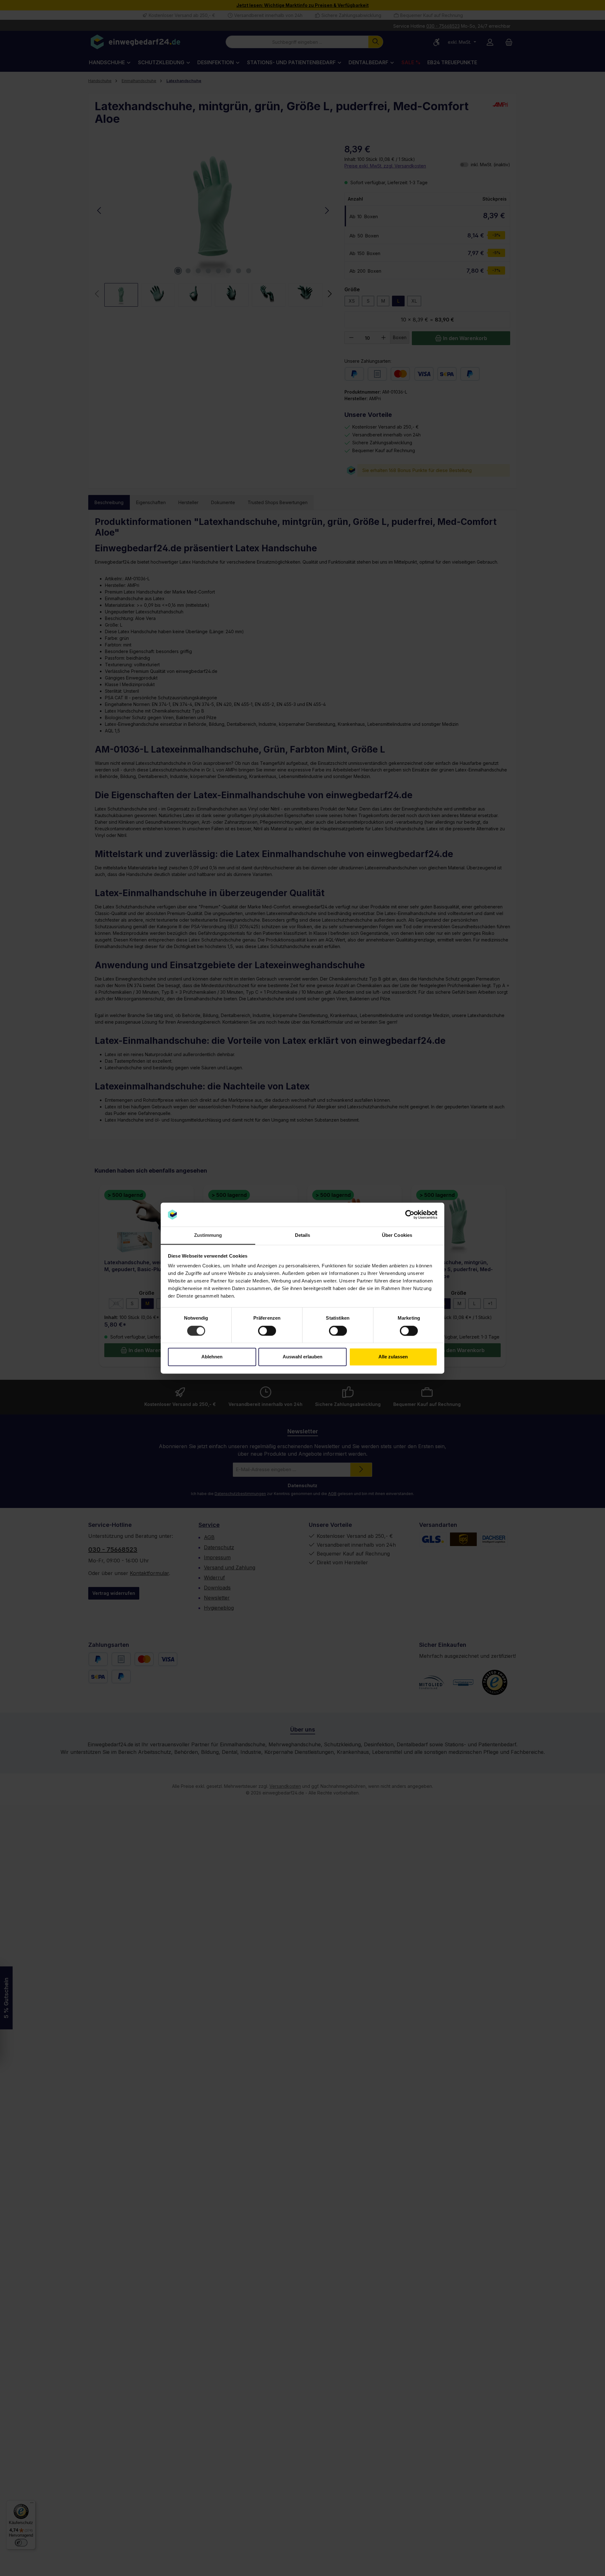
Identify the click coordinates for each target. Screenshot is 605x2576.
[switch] (267, 1331)
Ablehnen (212, 1357)
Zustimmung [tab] (208, 1235)
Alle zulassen (393, 1357)
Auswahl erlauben (302, 1357)
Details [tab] (303, 1235)
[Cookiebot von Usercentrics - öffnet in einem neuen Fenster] (410, 1214)
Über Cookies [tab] (397, 1235)
